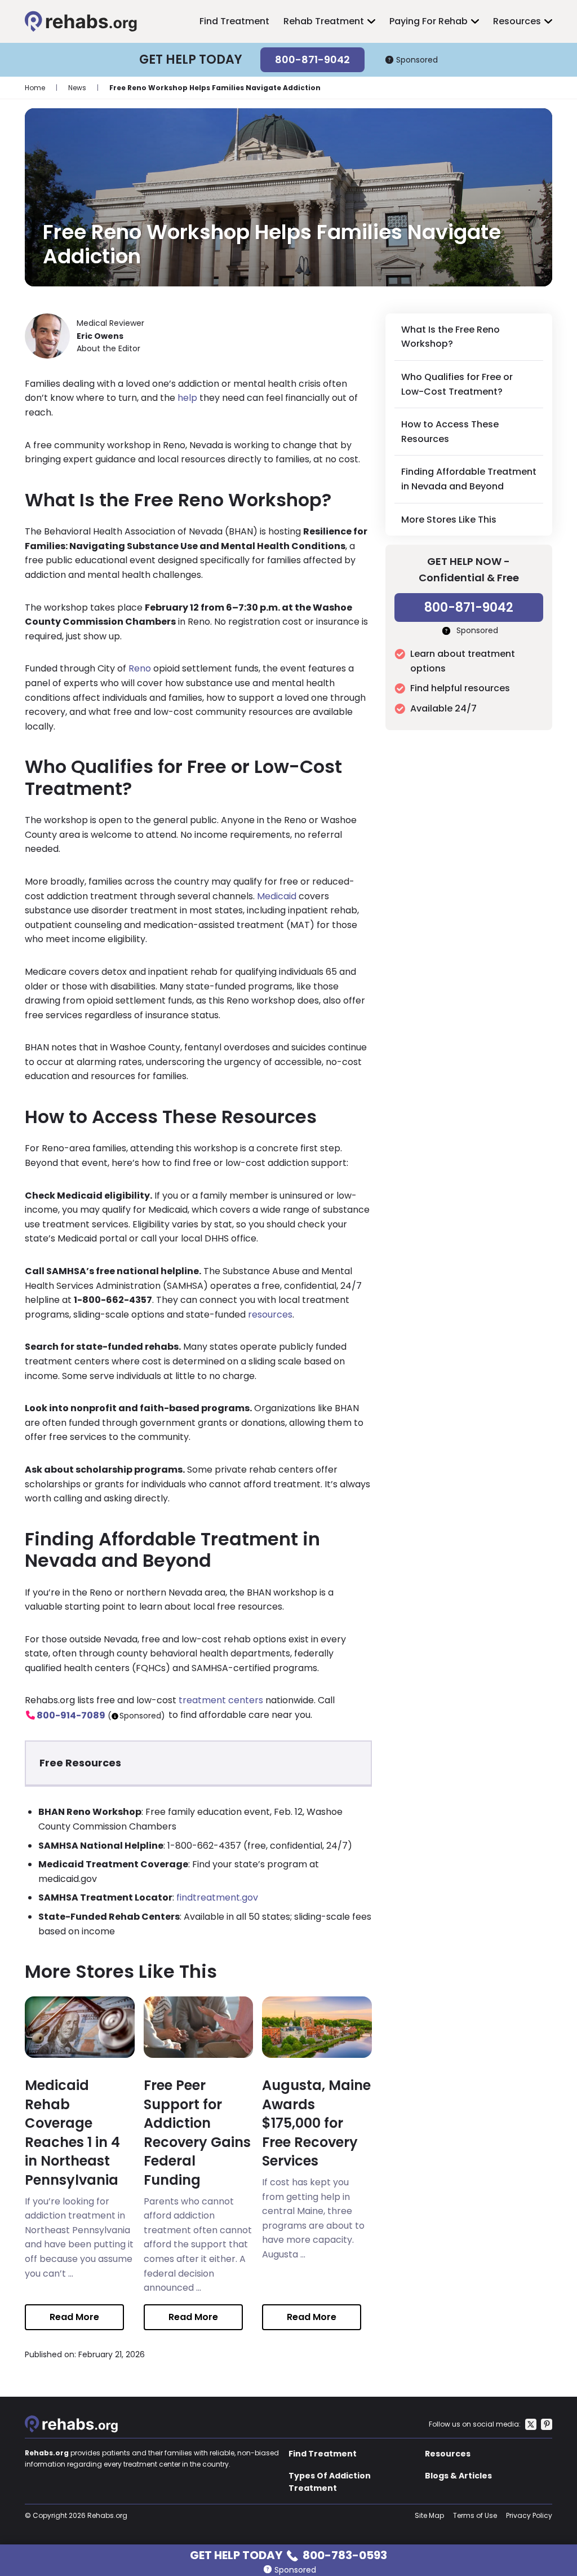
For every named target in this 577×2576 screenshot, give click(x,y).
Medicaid (277, 896)
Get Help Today (288, 2554)
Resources (517, 21)
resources (270, 1314)
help (187, 398)
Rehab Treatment (324, 21)
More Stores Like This (449, 520)
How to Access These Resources (450, 432)
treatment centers (221, 1700)
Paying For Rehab (429, 21)
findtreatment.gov (217, 1897)
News (77, 88)
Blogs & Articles (458, 2476)
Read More (74, 2317)
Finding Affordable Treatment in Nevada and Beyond (469, 479)
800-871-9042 (312, 59)
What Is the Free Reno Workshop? (450, 337)
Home (35, 88)
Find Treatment (234, 21)
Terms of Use (475, 2515)
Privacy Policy (529, 2515)
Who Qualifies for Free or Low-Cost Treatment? (457, 384)
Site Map (429, 2515)
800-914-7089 (71, 1715)
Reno (140, 668)
